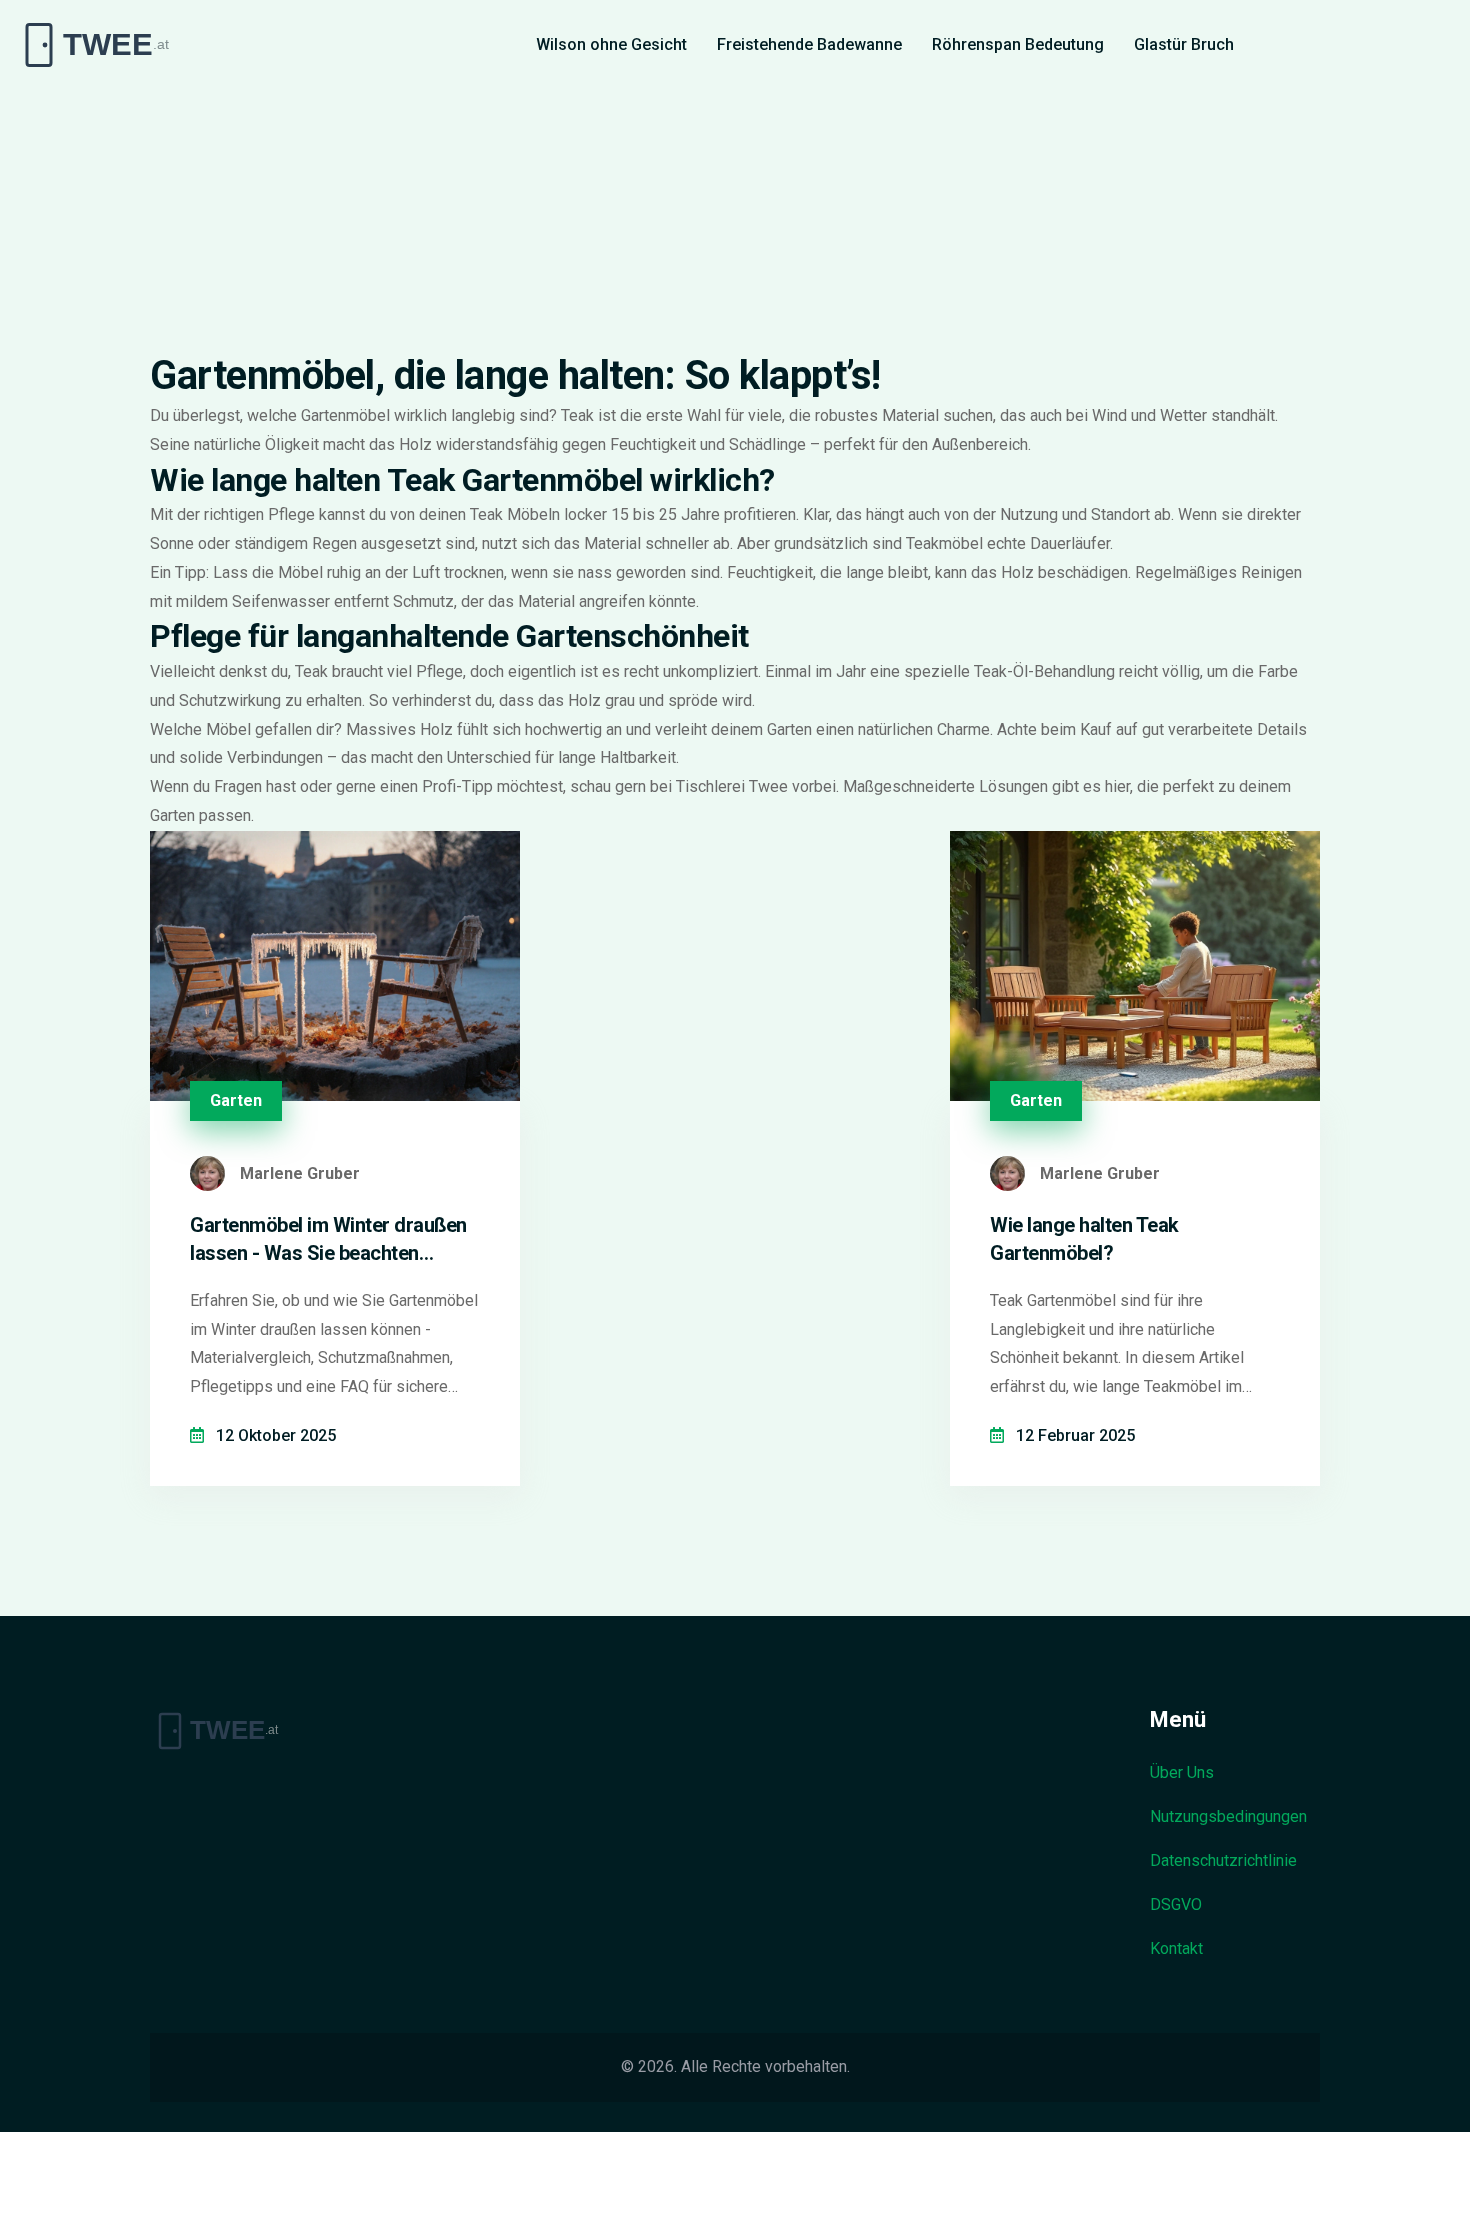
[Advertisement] (735, 200)
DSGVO (1176, 1904)
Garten (236, 1100)
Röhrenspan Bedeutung (1018, 44)
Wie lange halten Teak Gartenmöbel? (1084, 1239)
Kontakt (1176, 1948)
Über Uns (1182, 1772)
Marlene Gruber (300, 1173)
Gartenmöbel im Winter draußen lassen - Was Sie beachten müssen (328, 1240)
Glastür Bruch (1184, 44)
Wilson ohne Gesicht (611, 44)
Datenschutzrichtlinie (1223, 1860)
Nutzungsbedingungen (1228, 1816)
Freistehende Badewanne (809, 44)
